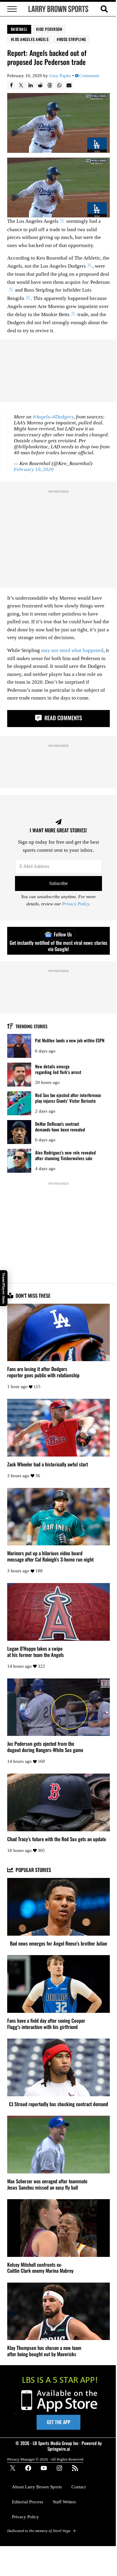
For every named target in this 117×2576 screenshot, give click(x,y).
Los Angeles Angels (31, 39)
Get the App (58, 2422)
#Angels (41, 417)
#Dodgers (63, 417)
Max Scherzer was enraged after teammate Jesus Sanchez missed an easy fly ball (47, 2185)
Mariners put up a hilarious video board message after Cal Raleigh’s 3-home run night (50, 1556)
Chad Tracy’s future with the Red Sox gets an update (57, 1839)
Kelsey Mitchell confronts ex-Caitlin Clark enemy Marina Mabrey (40, 2268)
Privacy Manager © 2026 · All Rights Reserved (45, 2459)
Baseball (19, 29)
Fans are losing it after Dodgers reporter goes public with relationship (43, 1372)
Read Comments (62, 718)
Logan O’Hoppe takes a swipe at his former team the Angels (36, 1652)
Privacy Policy (76, 904)
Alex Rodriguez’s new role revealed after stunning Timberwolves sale (65, 1155)
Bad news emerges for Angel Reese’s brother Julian (58, 1944)
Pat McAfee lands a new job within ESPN (70, 1040)
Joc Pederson (50, 29)
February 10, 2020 (34, 469)
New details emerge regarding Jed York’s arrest (58, 1069)
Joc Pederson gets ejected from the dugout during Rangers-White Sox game (45, 1747)
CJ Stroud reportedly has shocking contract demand (58, 2104)
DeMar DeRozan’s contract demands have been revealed (60, 1126)
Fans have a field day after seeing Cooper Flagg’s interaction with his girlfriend (46, 2024)
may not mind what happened (72, 650)
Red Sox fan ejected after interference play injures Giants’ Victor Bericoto (68, 1098)
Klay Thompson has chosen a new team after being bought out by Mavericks (44, 2351)
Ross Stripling (73, 39)
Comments (89, 76)
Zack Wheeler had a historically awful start (48, 1464)
